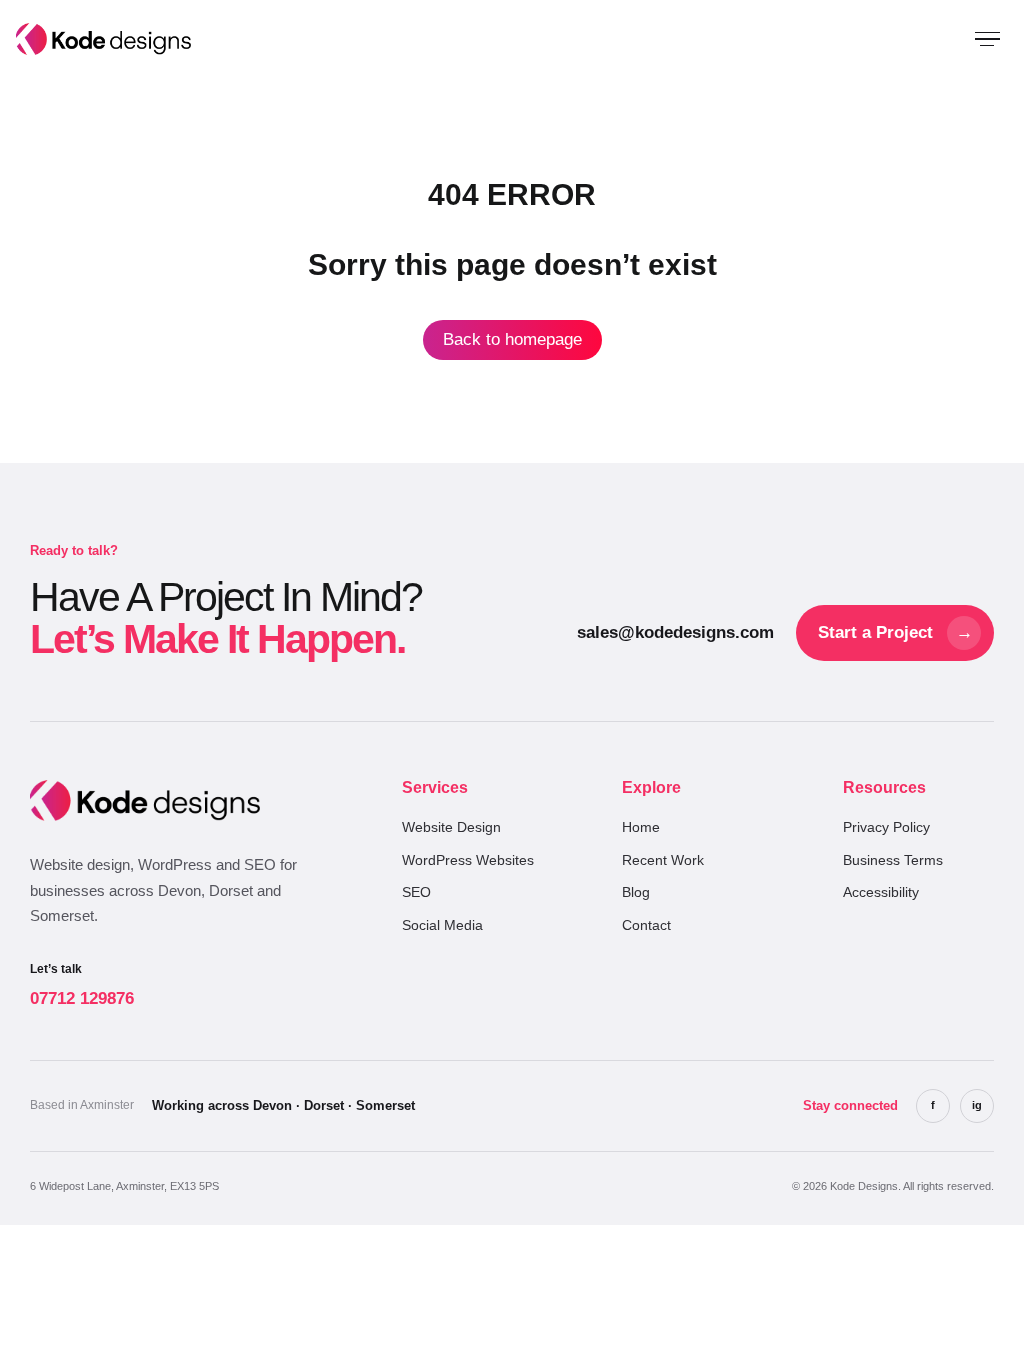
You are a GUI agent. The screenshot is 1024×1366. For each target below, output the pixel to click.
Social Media (442, 925)
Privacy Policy (886, 827)
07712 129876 (82, 985)
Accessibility (881, 892)
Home (641, 827)
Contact (646, 925)
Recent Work (663, 860)
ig (977, 1105)
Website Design (451, 827)
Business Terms (893, 860)
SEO (416, 892)
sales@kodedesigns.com (675, 632)
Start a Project (895, 632)
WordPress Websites (468, 860)
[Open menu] (987, 39)
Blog (636, 892)
